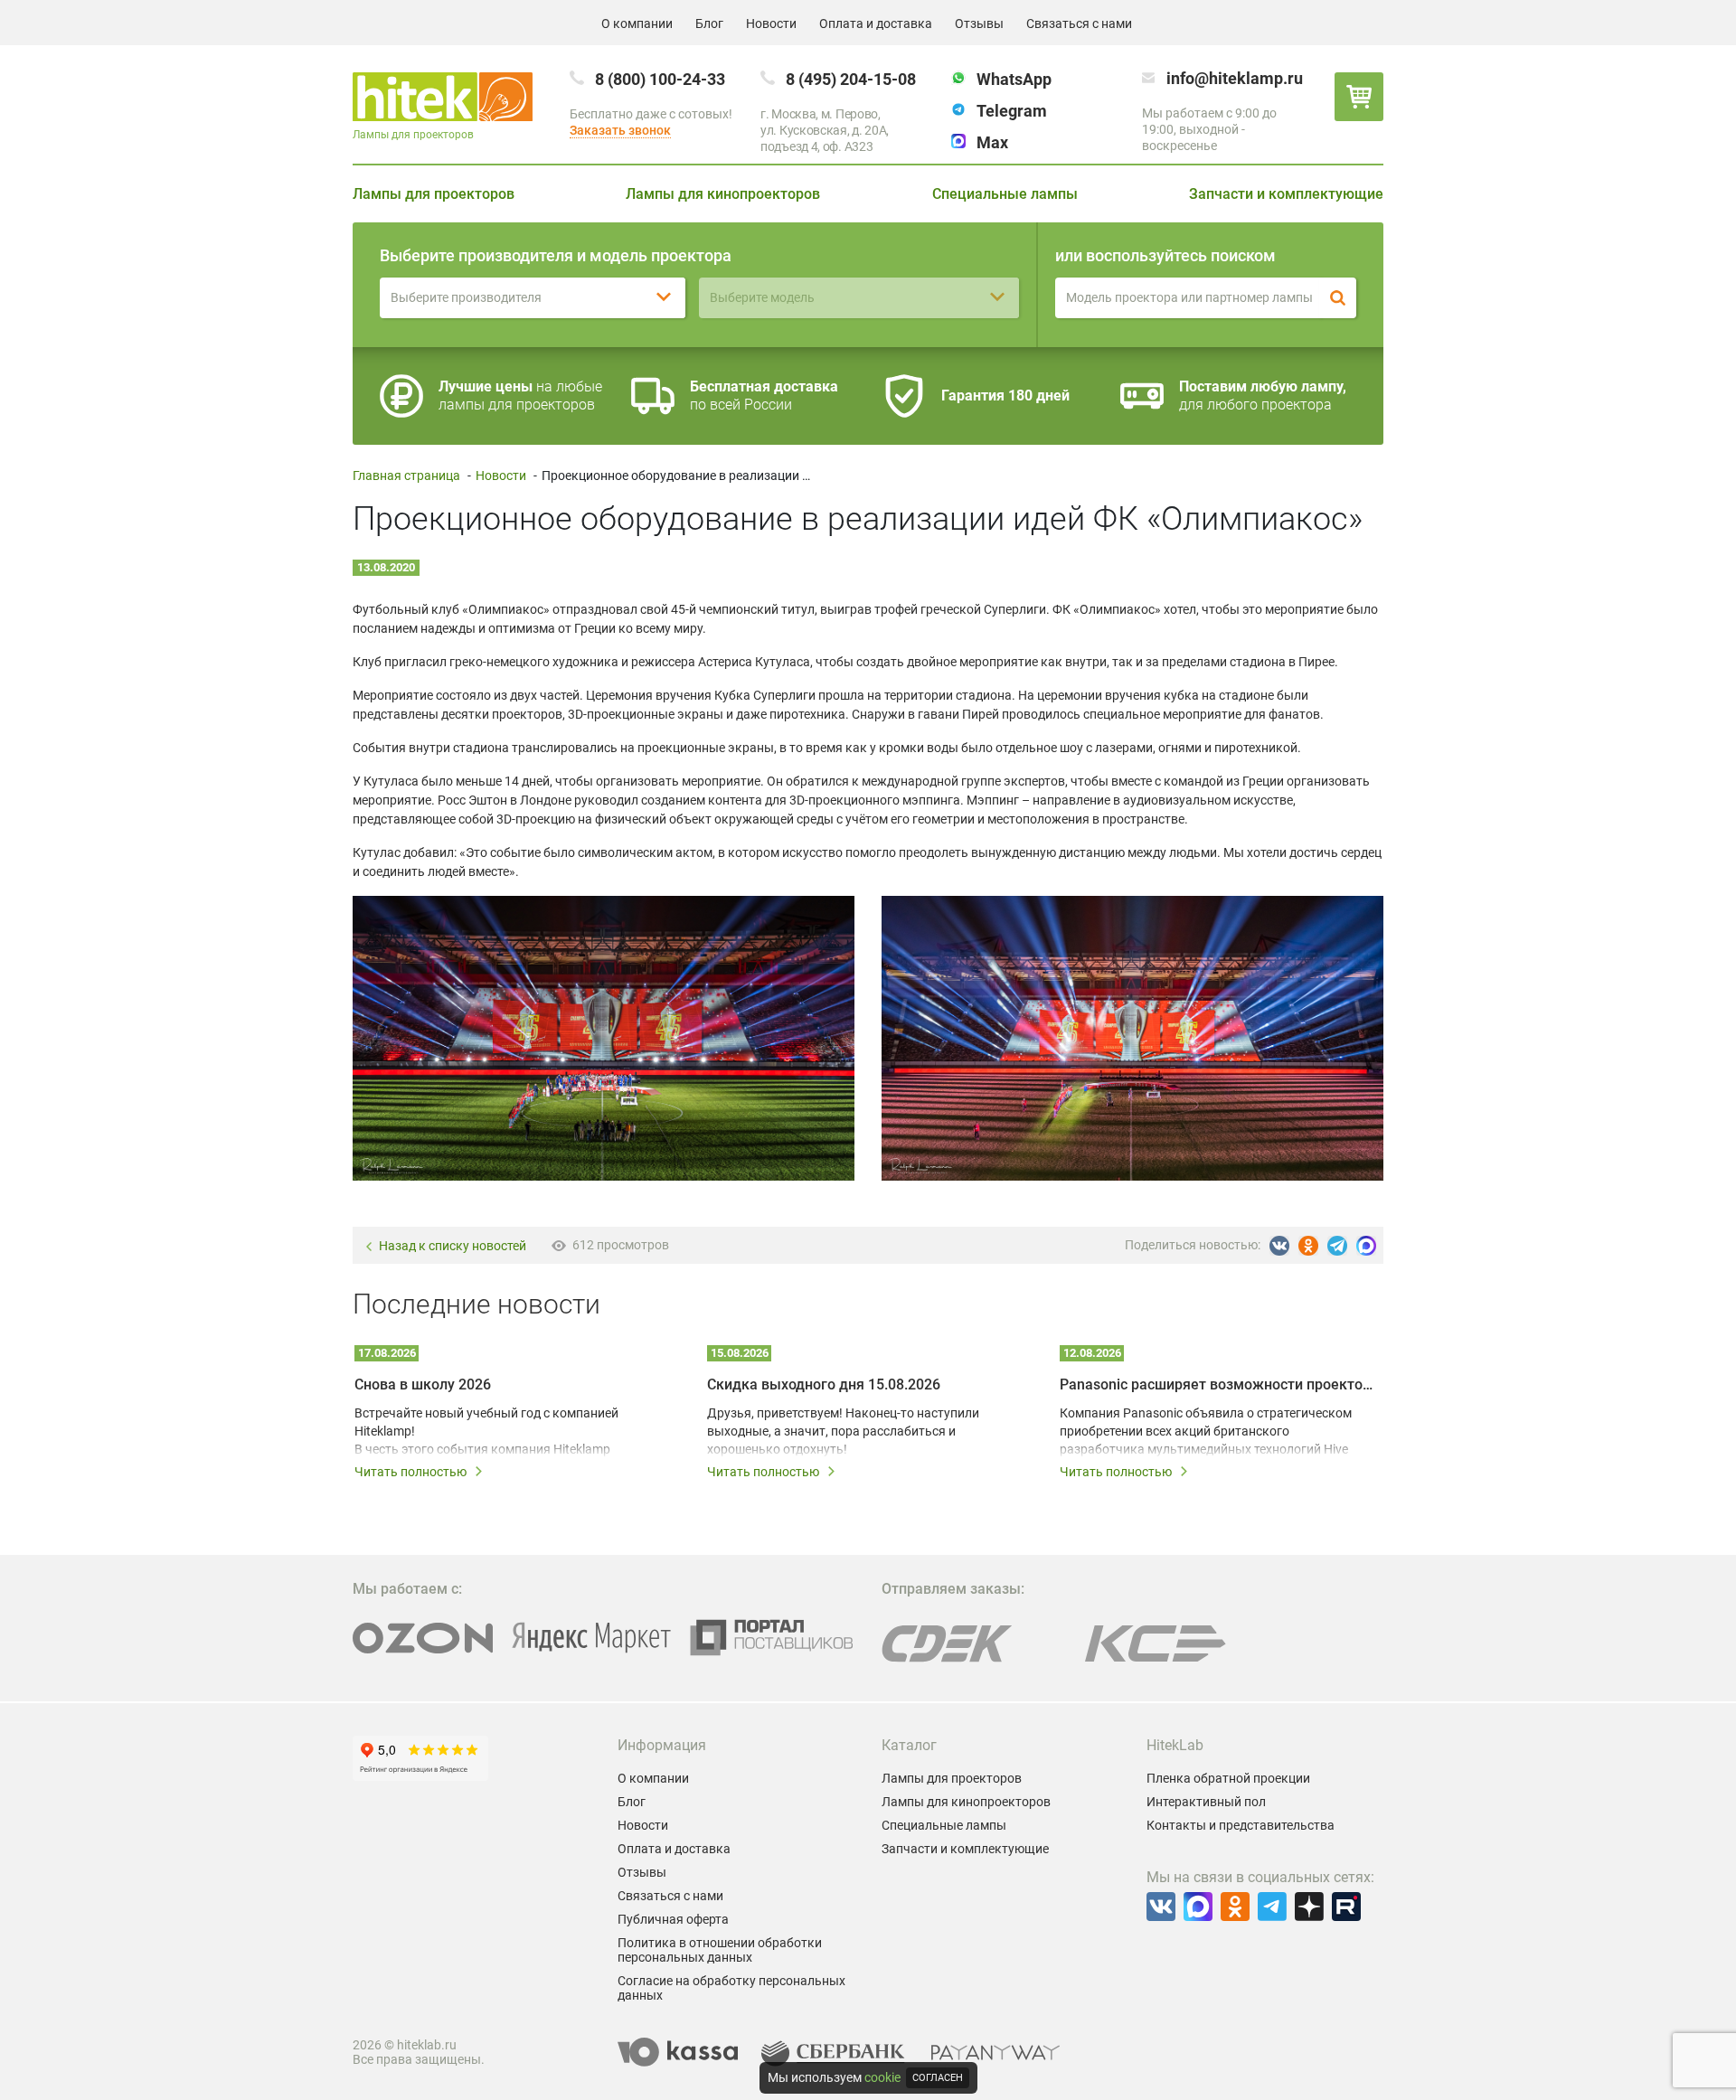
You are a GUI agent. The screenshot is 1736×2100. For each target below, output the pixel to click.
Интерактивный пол (1206, 1802)
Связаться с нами (1079, 24)
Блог (709, 24)
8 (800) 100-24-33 (660, 79)
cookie (882, 2077)
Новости (771, 24)
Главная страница (406, 476)
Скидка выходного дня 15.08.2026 (824, 1384)
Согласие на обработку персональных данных (731, 1988)
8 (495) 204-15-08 (851, 79)
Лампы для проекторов (434, 194)
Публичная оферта (673, 1919)
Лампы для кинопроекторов (723, 194)
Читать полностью (410, 1472)
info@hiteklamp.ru (1235, 78)
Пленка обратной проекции (1228, 1778)
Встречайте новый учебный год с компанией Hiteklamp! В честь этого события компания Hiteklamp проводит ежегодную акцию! (486, 1432)
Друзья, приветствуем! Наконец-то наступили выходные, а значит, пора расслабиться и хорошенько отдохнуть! (843, 1431)
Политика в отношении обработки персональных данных (720, 1950)
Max (992, 142)
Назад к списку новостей (453, 1246)
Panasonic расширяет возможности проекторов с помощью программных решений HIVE (1216, 1384)
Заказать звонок (620, 130)
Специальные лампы (1005, 194)
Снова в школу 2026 (423, 1384)
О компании (637, 24)
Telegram (1012, 111)
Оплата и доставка (876, 24)
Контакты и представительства (1241, 1825)
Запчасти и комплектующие (1286, 194)
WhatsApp (1014, 79)
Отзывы (979, 24)
